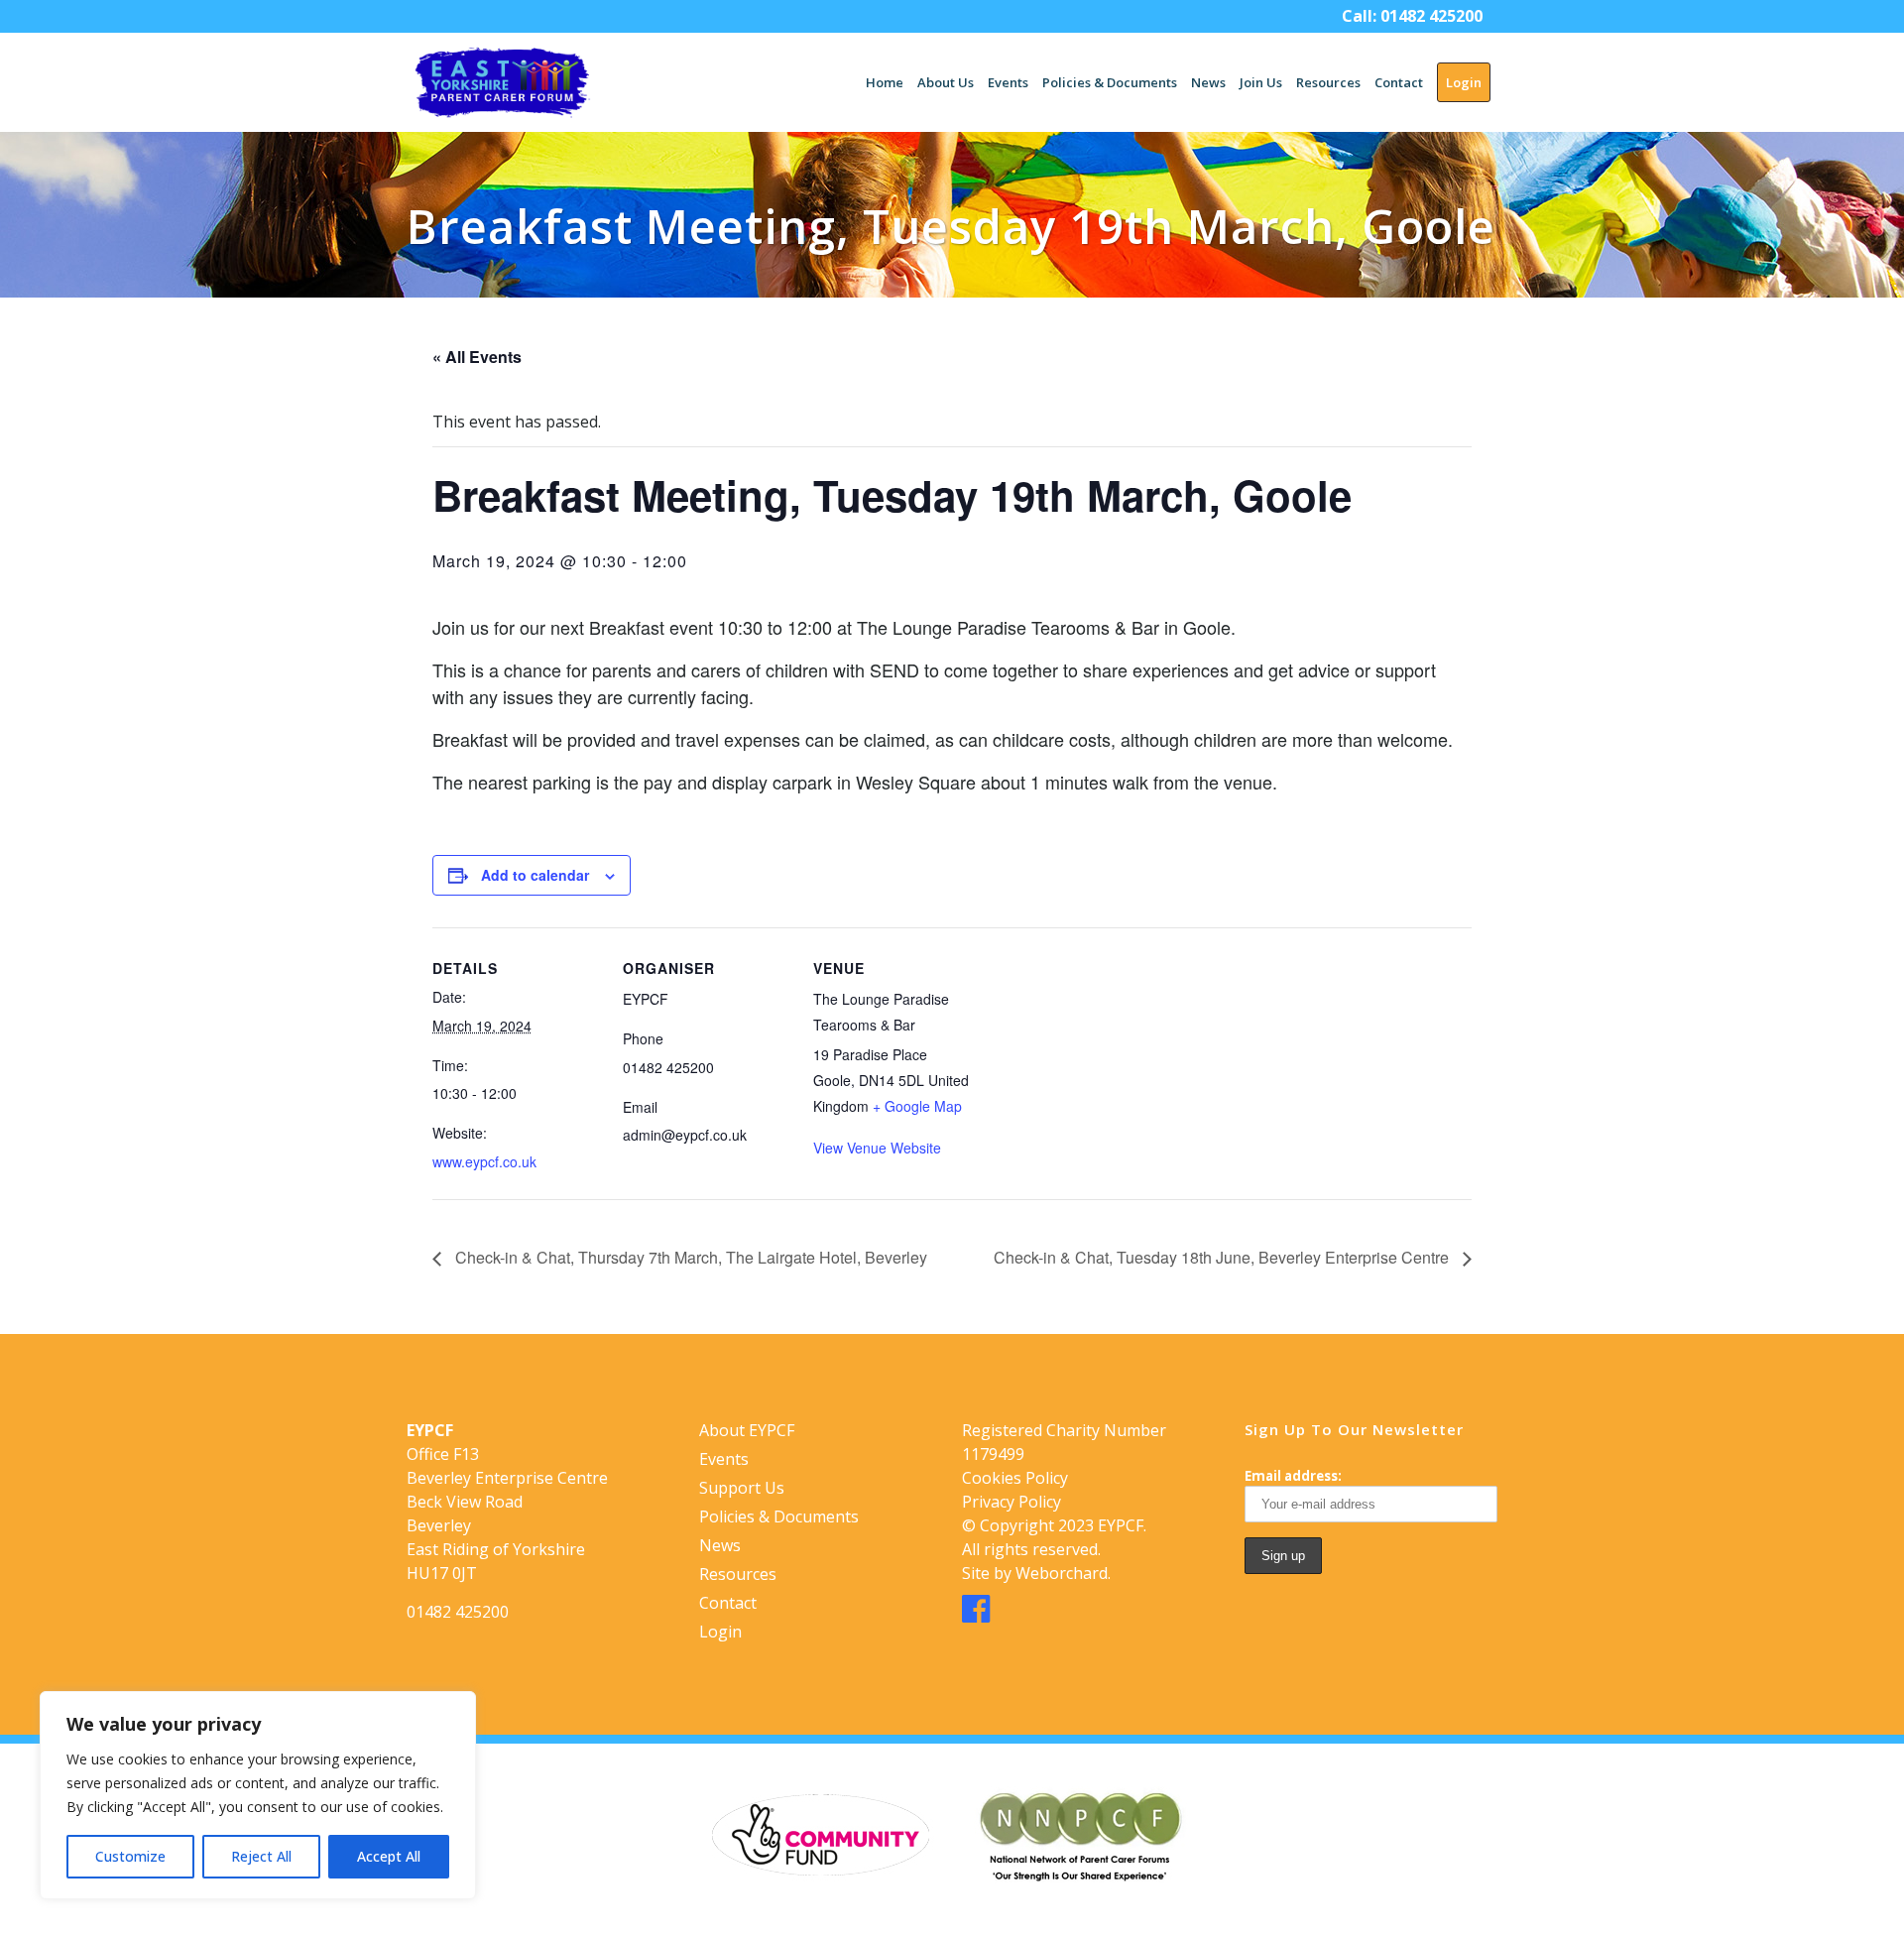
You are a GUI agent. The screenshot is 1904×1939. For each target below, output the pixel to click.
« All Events (477, 357)
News (720, 1545)
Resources (738, 1574)
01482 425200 (1431, 16)
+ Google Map (917, 1106)
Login (720, 1632)
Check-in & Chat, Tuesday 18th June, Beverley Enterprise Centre (1223, 1257)
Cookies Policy (1015, 1478)
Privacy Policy (1011, 1502)
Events (724, 1459)
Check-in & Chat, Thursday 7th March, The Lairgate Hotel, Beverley (689, 1257)
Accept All (389, 1856)
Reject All (261, 1856)
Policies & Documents (779, 1516)
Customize (130, 1856)
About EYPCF (747, 1430)
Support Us (742, 1488)
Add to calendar (535, 875)
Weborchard (1062, 1573)
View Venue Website (877, 1148)
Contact (728, 1603)
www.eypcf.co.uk (484, 1161)
